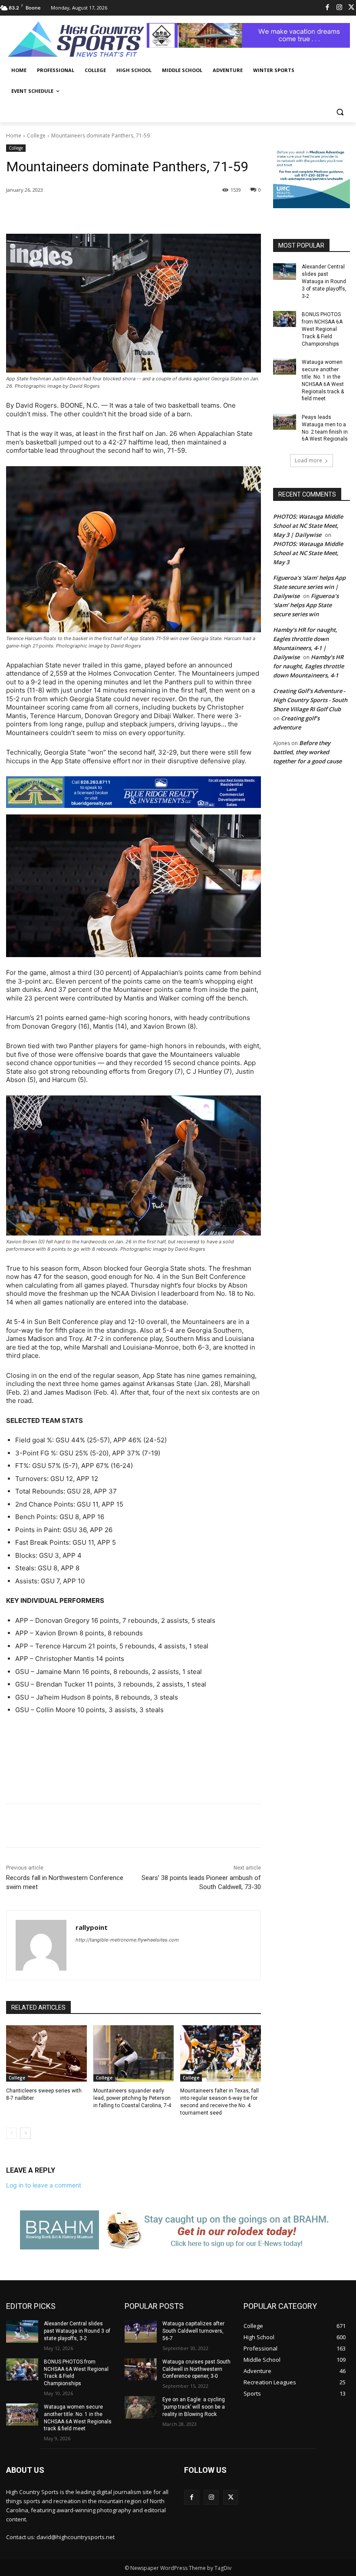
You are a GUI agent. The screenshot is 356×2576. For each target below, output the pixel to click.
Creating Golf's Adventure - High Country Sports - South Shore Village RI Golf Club (310, 700)
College (36, 136)
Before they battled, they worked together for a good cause (307, 752)
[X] (89, 212)
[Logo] (76, 40)
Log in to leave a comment (44, 2185)
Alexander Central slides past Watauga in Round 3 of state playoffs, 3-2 (324, 281)
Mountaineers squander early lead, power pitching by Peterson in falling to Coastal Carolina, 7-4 (132, 2098)
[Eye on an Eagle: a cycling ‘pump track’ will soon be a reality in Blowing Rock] (141, 2407)
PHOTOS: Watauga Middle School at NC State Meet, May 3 (308, 553)
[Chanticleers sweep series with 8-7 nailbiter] (46, 2053)
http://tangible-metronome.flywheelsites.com (127, 1940)
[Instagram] (339, 8)
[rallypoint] (41, 1945)
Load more (308, 460)
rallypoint (92, 1927)
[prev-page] (12, 2133)
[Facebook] (328, 8)
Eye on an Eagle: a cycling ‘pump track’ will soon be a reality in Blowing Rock (194, 2407)
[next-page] (25, 2133)
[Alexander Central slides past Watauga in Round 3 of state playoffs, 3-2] (285, 271)
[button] (340, 112)
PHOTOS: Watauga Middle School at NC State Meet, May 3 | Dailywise (308, 526)
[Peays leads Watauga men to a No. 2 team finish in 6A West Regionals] (285, 422)
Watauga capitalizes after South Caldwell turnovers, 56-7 (193, 2331)
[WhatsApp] (129, 212)
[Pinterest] (109, 212)
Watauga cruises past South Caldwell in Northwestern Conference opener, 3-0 (196, 2369)
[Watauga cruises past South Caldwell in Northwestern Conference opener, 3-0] (141, 2370)
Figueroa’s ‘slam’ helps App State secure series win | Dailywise (309, 587)
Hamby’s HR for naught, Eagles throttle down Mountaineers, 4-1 (308, 666)
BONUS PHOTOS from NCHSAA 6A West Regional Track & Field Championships (322, 329)
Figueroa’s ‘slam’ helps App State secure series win (306, 605)
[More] (149, 212)
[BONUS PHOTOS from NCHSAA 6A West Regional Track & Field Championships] (285, 319)
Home (14, 136)
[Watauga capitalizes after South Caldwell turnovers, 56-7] (141, 2331)
